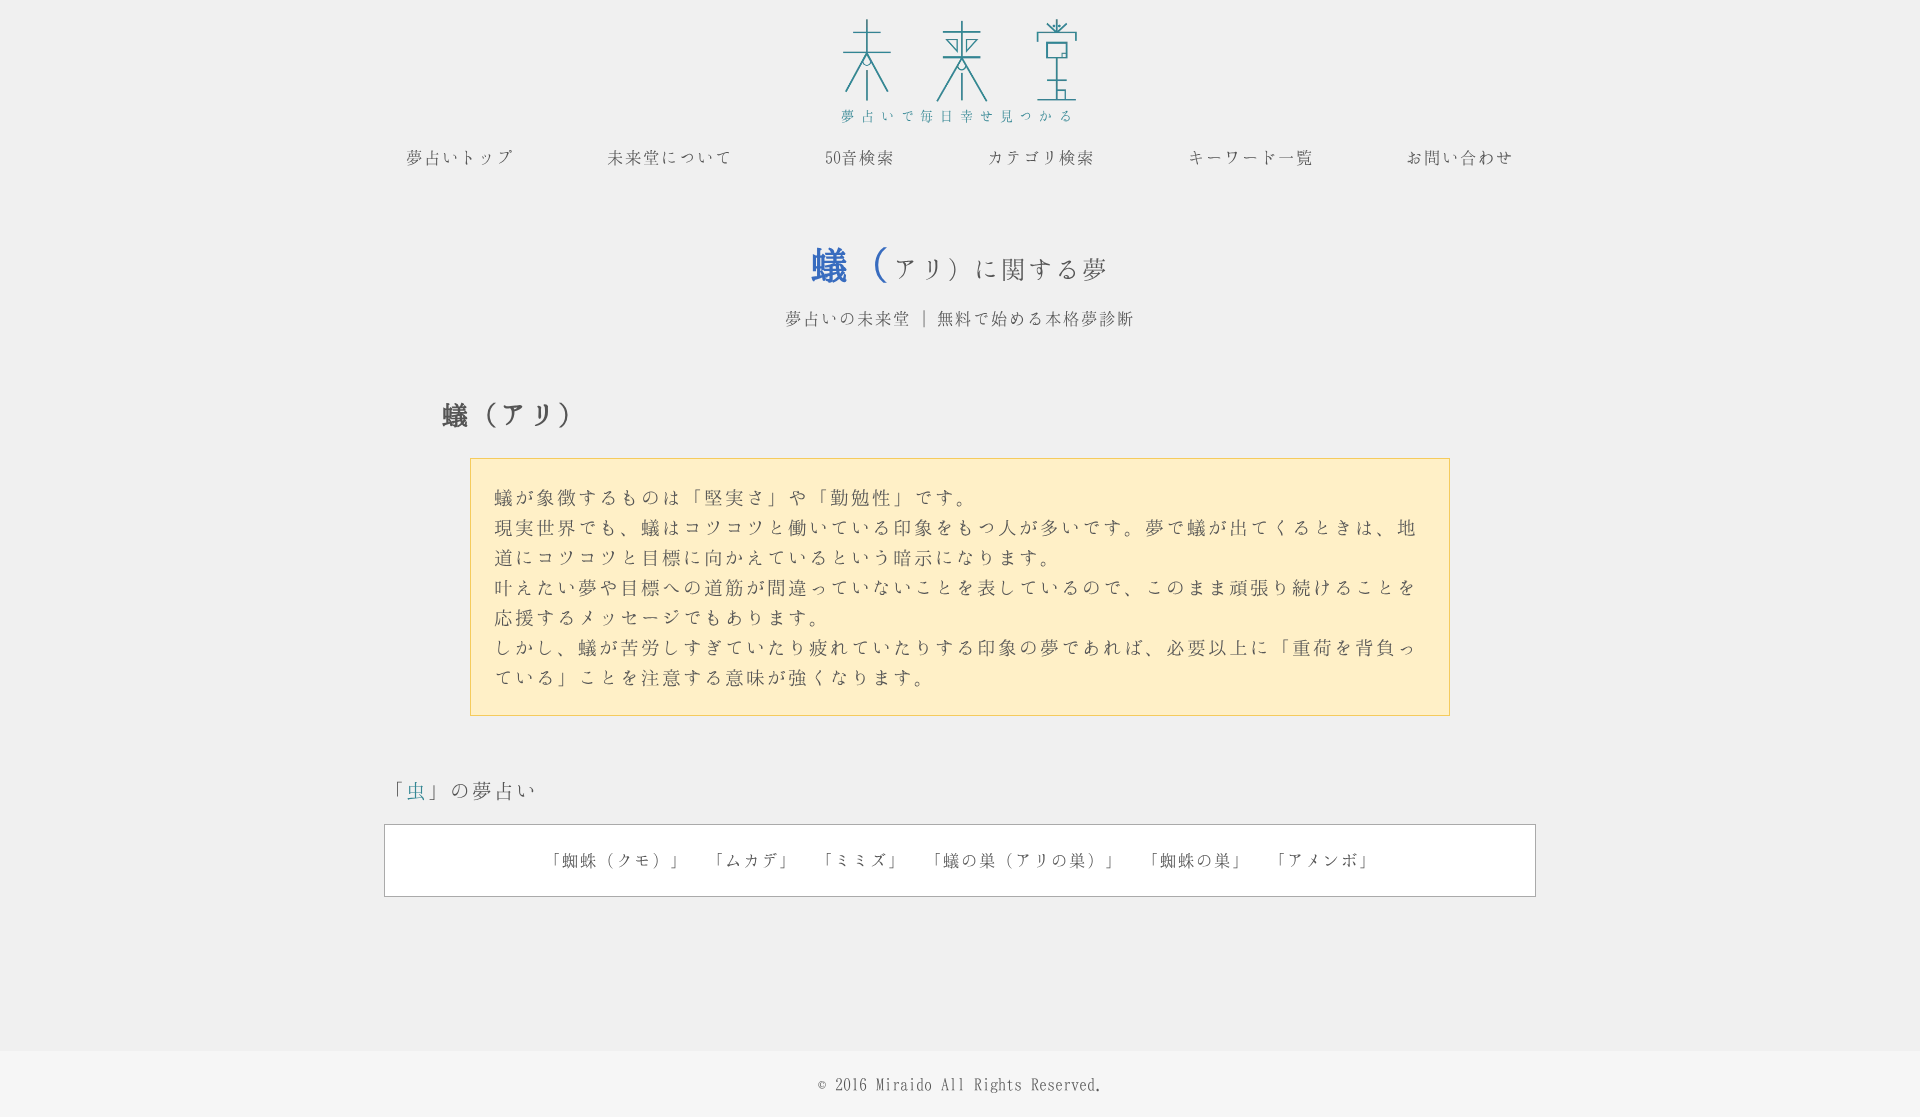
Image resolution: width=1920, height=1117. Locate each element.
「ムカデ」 (752, 860)
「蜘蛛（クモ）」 (616, 860)
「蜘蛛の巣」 (1196, 860)
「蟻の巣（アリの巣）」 (1024, 860)
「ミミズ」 (861, 860)
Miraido (904, 1084)
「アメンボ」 (1323, 860)
